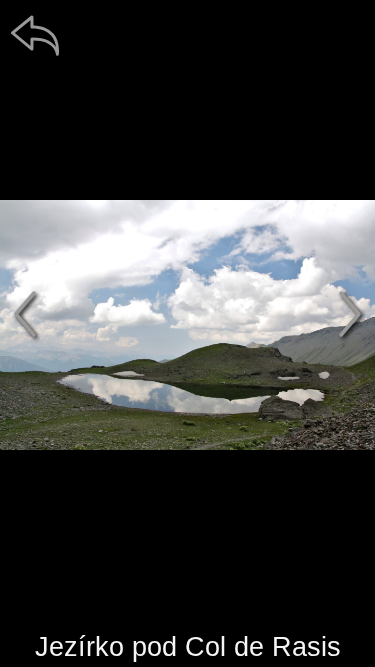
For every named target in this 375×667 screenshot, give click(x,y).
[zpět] (35, 35)
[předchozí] (25, 314)
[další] (350, 314)
